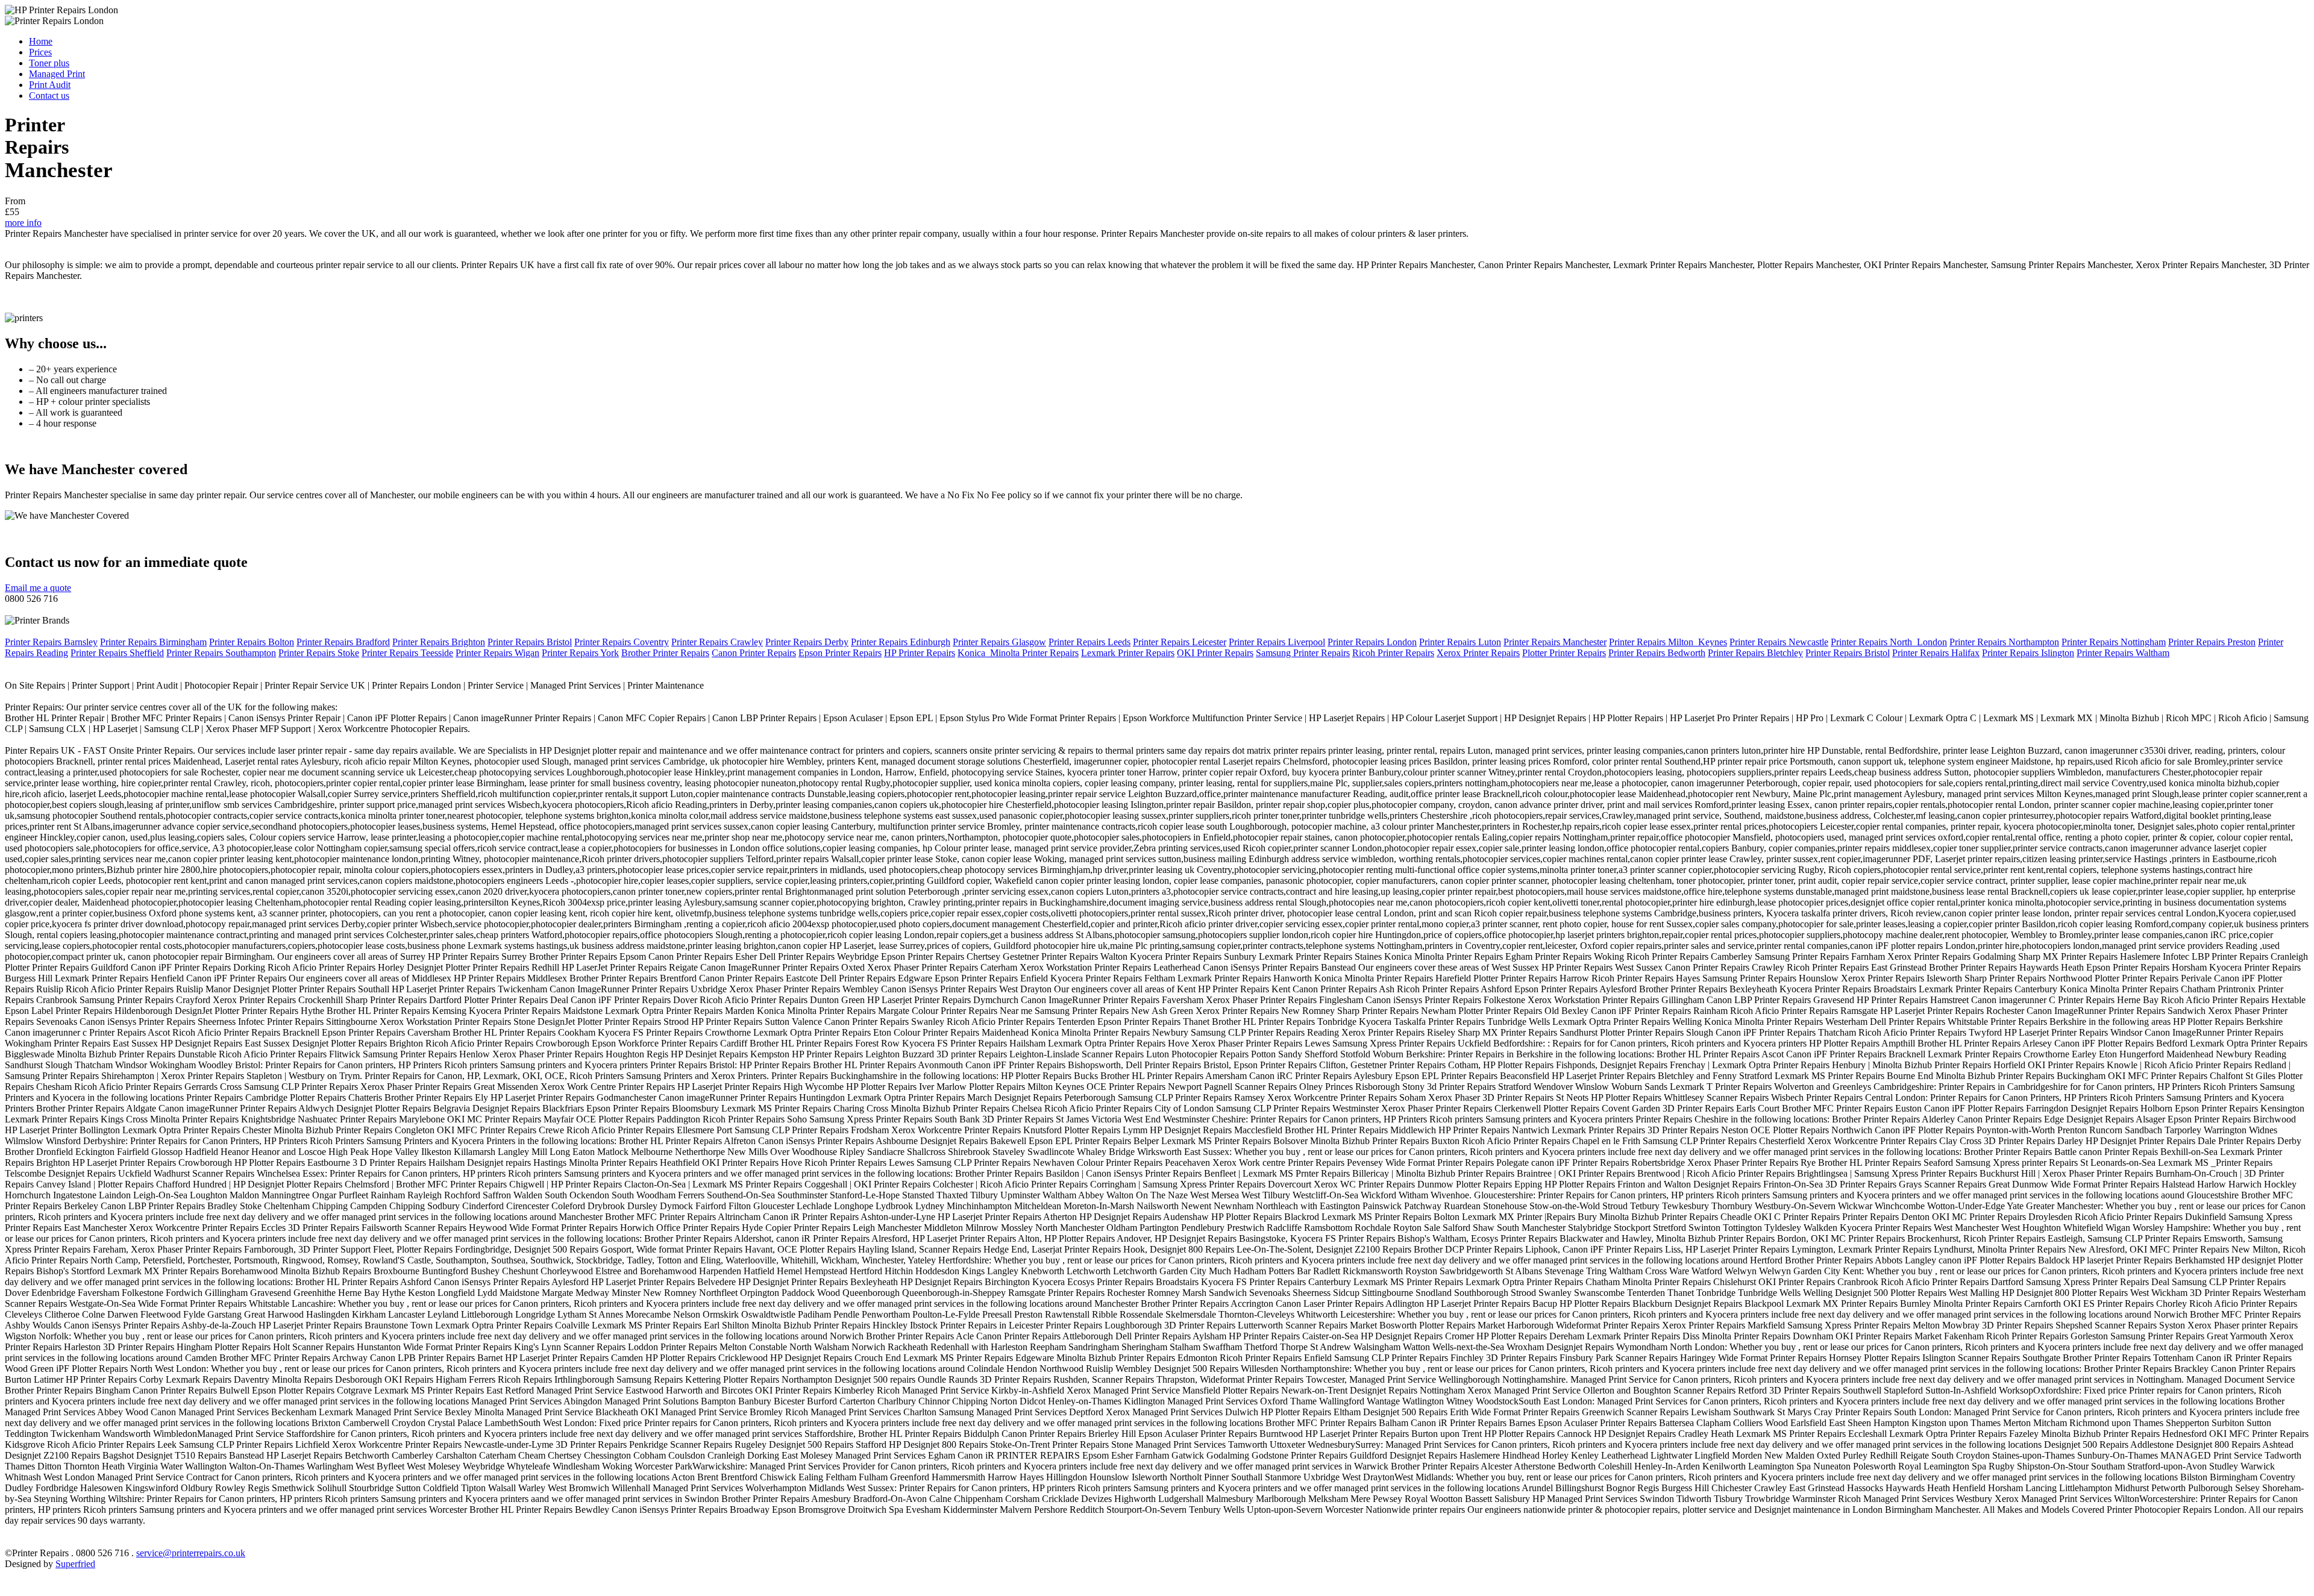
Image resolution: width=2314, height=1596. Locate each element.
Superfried (75, 1564)
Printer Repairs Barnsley (51, 642)
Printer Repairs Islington (2028, 653)
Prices (40, 52)
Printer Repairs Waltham (2123, 653)
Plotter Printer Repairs (1564, 653)
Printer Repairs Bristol (530, 642)
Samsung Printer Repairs (1303, 653)
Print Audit (50, 85)
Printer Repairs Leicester (1180, 642)
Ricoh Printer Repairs (1393, 653)
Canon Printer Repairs (754, 653)
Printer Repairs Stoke (319, 653)
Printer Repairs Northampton (2004, 642)
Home (41, 41)
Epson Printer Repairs (840, 653)
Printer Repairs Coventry (622, 642)
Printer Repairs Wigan (497, 653)
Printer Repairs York (580, 653)
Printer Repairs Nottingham (2114, 642)
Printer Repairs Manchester (1555, 642)
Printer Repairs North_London (1889, 642)
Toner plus (49, 63)
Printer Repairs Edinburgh (901, 642)
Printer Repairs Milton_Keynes (1668, 642)
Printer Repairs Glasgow (999, 642)
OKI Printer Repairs (1215, 653)
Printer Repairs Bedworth (1657, 653)
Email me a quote (38, 588)
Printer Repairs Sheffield (117, 653)
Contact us (49, 95)
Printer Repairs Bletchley (1755, 653)
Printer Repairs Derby (807, 642)
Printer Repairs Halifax (1936, 653)
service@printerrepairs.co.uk (191, 1553)
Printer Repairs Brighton (439, 642)
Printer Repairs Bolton (252, 642)
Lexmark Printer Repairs (1128, 653)
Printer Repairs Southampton (221, 653)
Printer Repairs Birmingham (153, 642)
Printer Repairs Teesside (407, 653)
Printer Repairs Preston (2212, 642)
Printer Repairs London (1372, 642)
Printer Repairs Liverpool (1277, 642)
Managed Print (57, 74)
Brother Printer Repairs (665, 653)
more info (23, 223)
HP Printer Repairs (920, 653)
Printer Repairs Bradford (343, 642)
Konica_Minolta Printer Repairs (1018, 653)
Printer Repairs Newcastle (1779, 642)
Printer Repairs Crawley (717, 642)
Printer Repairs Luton (1460, 642)
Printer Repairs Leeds (1090, 642)
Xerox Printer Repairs (1478, 653)
